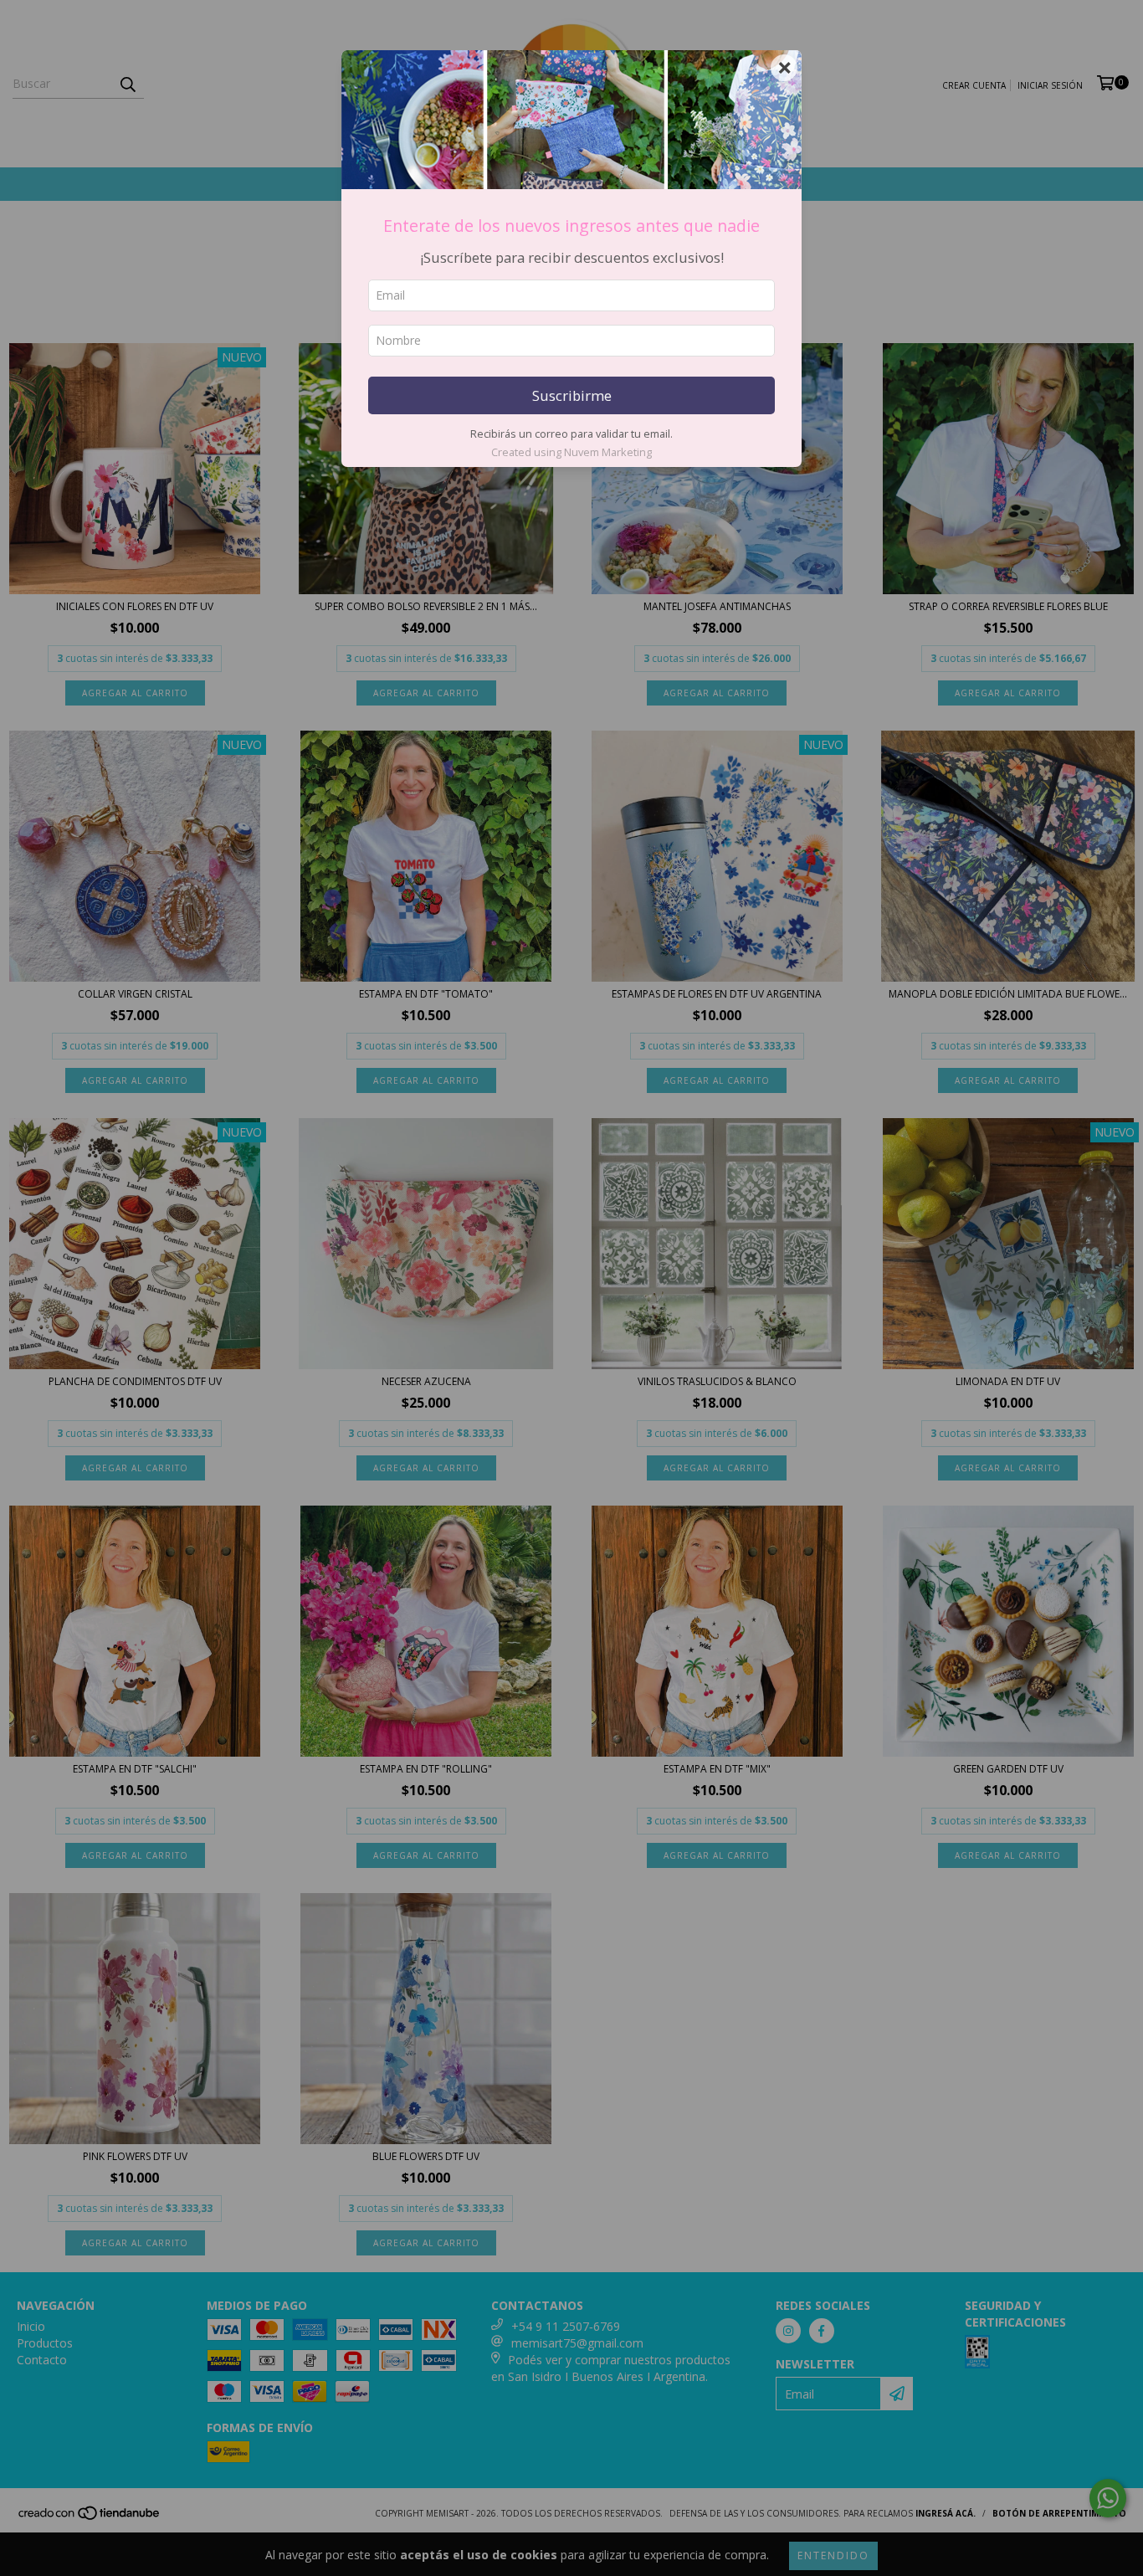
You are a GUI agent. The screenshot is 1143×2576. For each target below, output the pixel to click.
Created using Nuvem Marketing (571, 452)
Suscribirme (572, 395)
